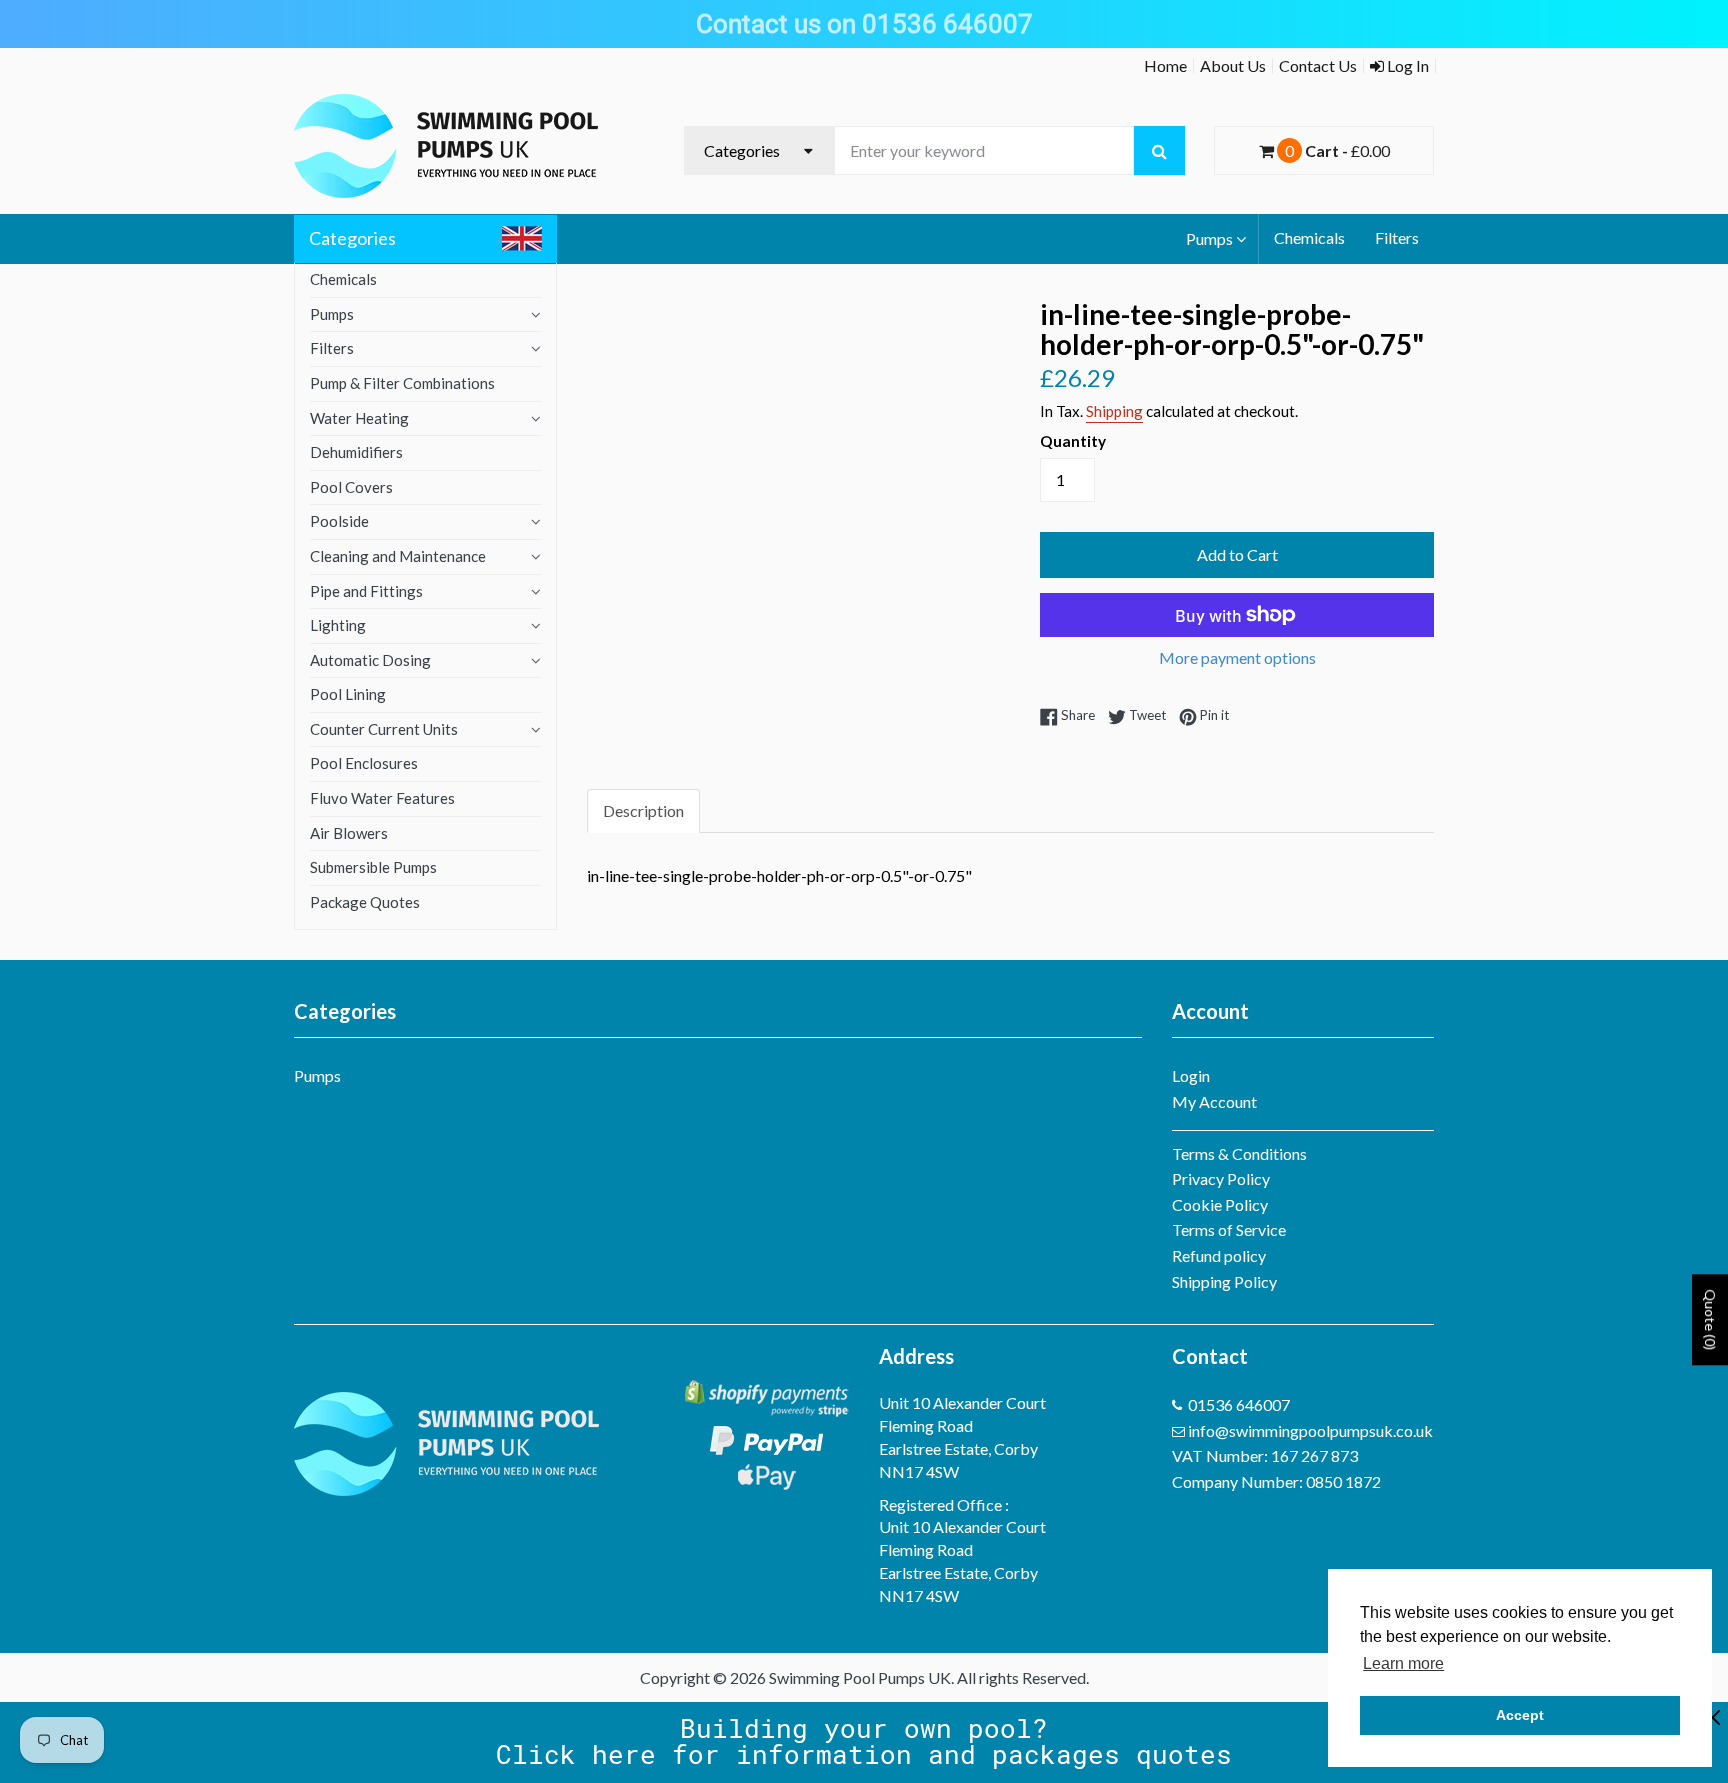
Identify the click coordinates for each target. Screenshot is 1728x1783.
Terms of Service (1229, 1229)
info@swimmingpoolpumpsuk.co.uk (1310, 1430)
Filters (1397, 237)
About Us (1233, 65)
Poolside (339, 521)
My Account (1214, 1101)
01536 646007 (1239, 1404)
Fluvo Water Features (382, 798)
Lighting (338, 625)
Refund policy (1219, 1255)
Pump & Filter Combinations (402, 383)
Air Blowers (349, 833)
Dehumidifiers (356, 452)
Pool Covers (351, 487)
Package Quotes (365, 902)
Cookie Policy (1220, 1204)
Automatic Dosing (370, 660)
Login (1191, 1075)
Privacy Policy (1221, 1178)
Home (1165, 65)
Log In (1406, 65)
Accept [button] (1520, 1715)
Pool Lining (348, 694)
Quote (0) (1710, 1319)
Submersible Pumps (373, 867)
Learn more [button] (1403, 1663)
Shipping (1114, 411)
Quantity (1073, 441)
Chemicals (1309, 237)
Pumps (1209, 238)
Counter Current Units (384, 729)
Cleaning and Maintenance (398, 556)
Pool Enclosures (364, 763)
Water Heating (359, 418)
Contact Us (1318, 65)
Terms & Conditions (1239, 1153)
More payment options (1237, 657)
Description (643, 810)
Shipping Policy (1224, 1281)
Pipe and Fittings (366, 591)
